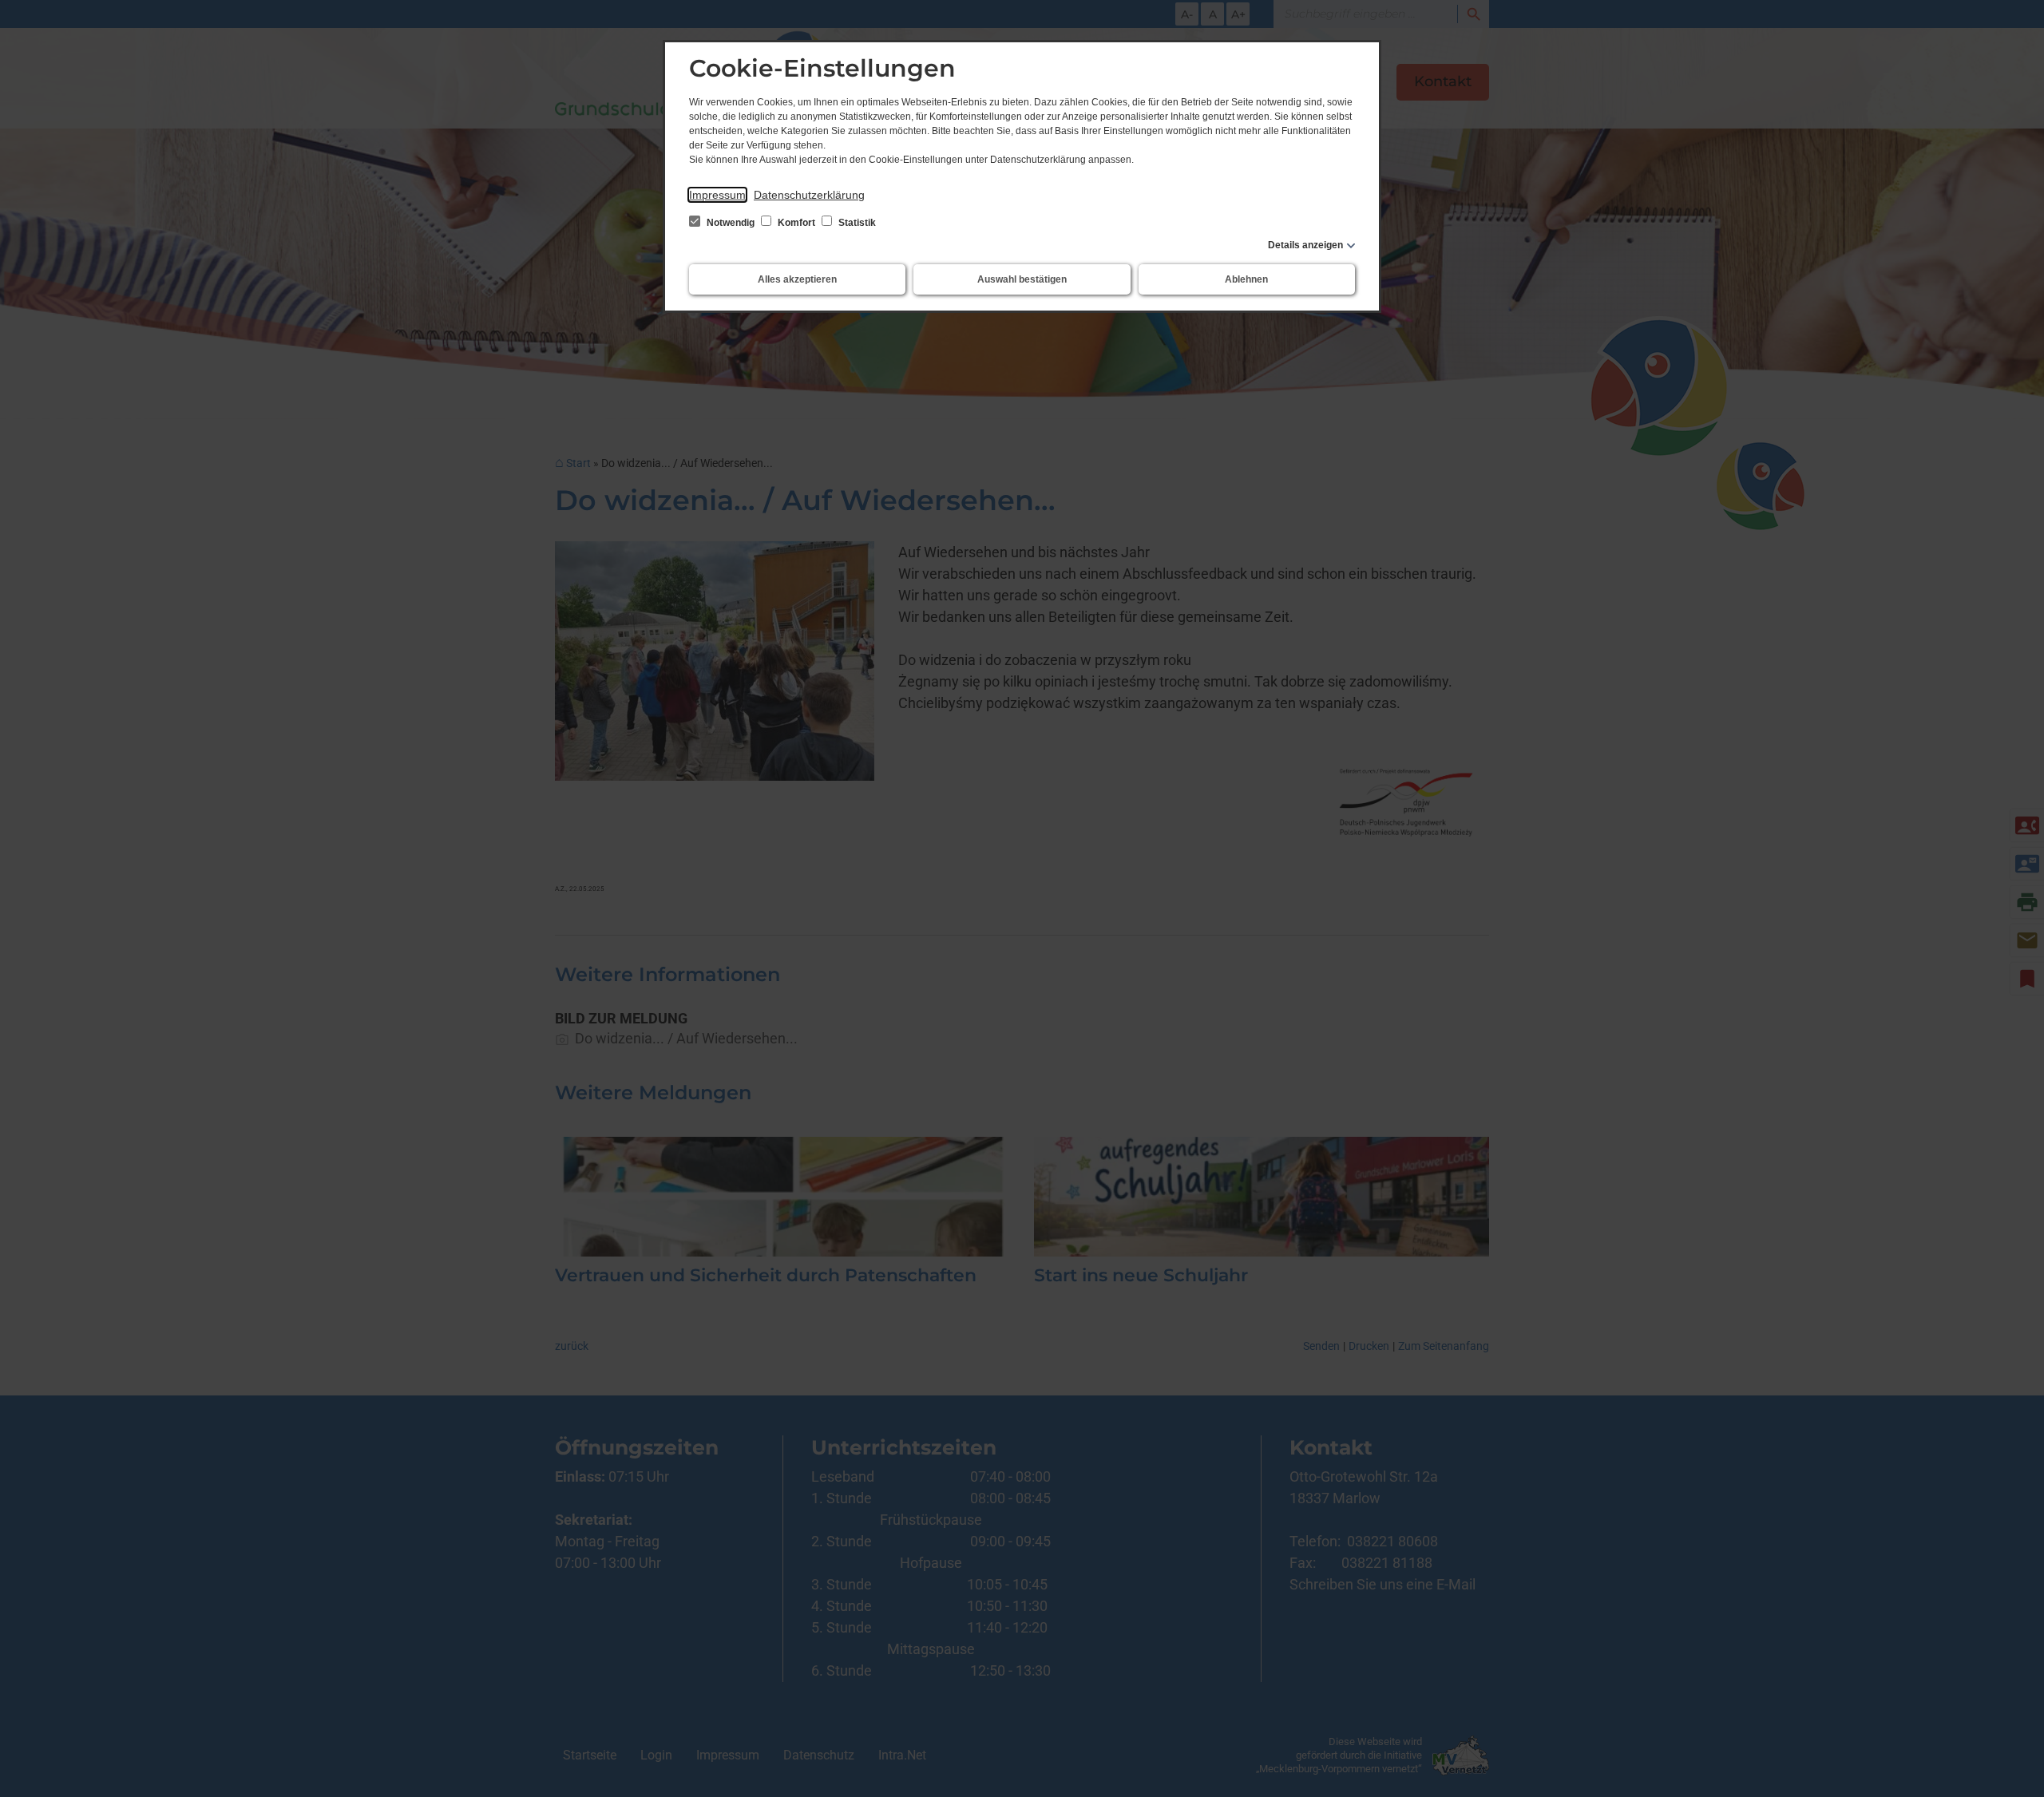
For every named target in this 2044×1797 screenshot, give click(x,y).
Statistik (856, 223)
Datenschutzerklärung (809, 195)
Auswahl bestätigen (1022, 279)
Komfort (796, 223)
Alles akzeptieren (797, 279)
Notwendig (731, 223)
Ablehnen (1246, 279)
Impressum (717, 195)
